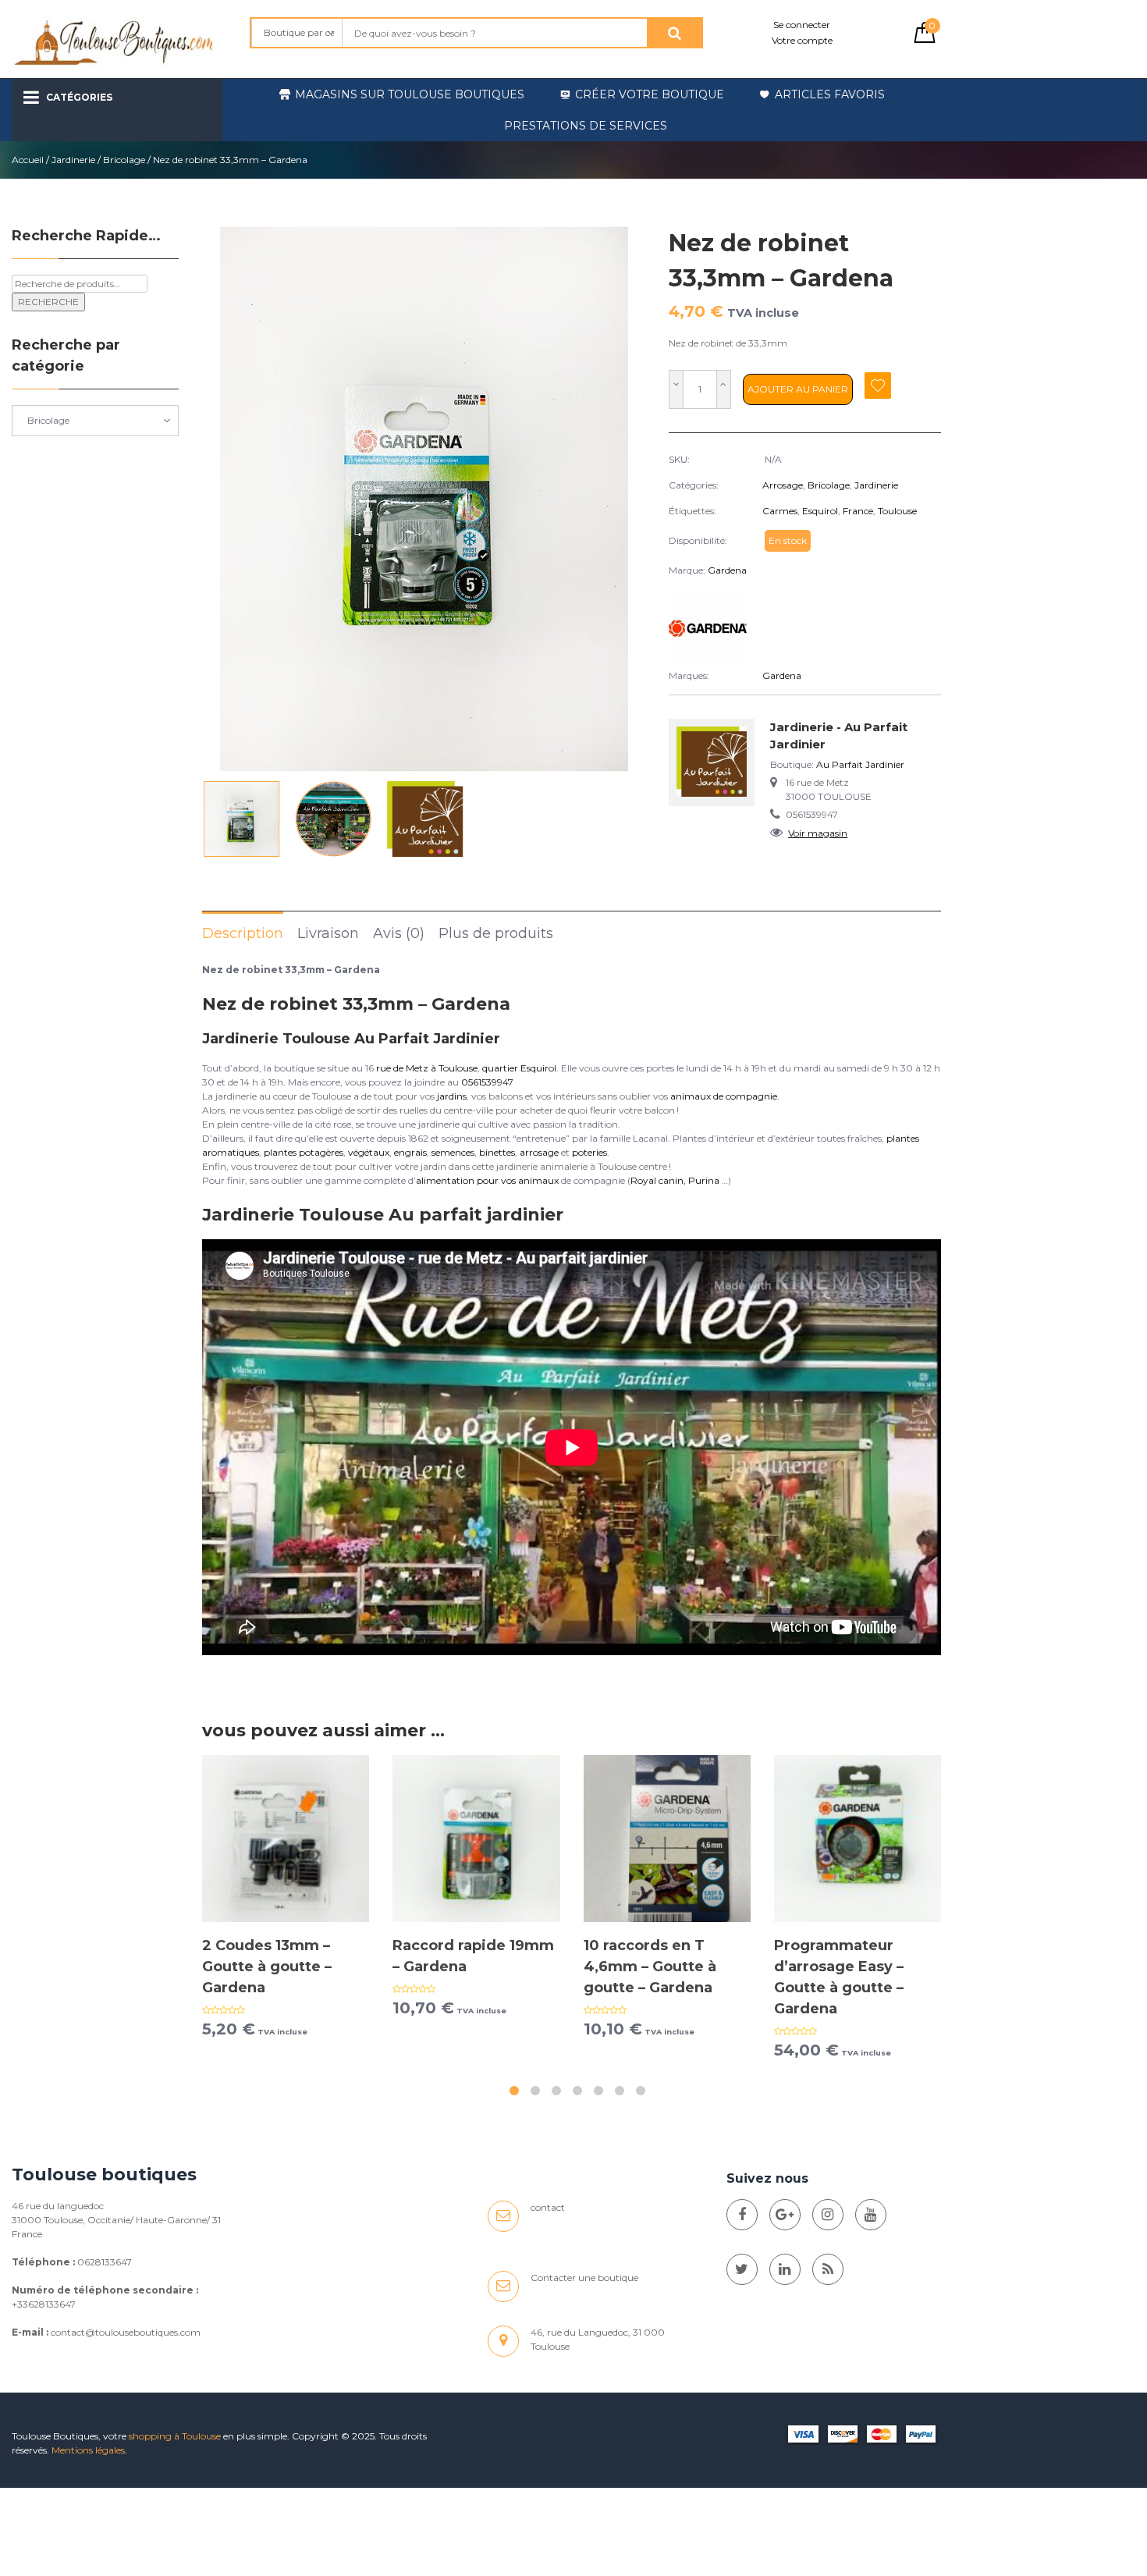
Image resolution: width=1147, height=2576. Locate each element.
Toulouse (897, 511)
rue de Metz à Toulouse (427, 1068)
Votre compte (802, 40)
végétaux (369, 1152)
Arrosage (783, 485)
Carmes (780, 511)
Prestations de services (586, 126)
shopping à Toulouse (175, 2436)
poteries (589, 1152)
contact (548, 2207)
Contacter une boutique (584, 2278)
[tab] (243, 933)
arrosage (539, 1152)
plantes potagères (304, 1152)
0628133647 (105, 2262)
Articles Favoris (830, 94)
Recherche (48, 302)
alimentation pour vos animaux (487, 1180)
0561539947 (487, 1082)
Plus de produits (496, 933)
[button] (627, 499)
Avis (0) (399, 933)
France (858, 511)
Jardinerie (73, 160)
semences (453, 1152)
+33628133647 (44, 2304)
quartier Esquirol (519, 1068)
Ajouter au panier (798, 389)
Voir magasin (818, 833)
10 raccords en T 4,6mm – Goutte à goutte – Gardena (650, 1967)
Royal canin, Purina (675, 1180)
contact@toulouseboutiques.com (126, 2332)
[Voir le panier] (925, 39)
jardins (452, 1096)
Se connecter (802, 25)
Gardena (727, 570)
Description (243, 933)
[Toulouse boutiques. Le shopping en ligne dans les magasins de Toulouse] (742, 2215)
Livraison (328, 933)
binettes (497, 1152)
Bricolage (124, 160)
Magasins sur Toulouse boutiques (410, 94)
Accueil (28, 160)
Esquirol (820, 511)
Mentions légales (88, 2450)
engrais (410, 1152)
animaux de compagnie (724, 1096)
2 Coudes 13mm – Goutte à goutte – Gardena (267, 1967)
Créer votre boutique (650, 94)
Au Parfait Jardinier (860, 764)
